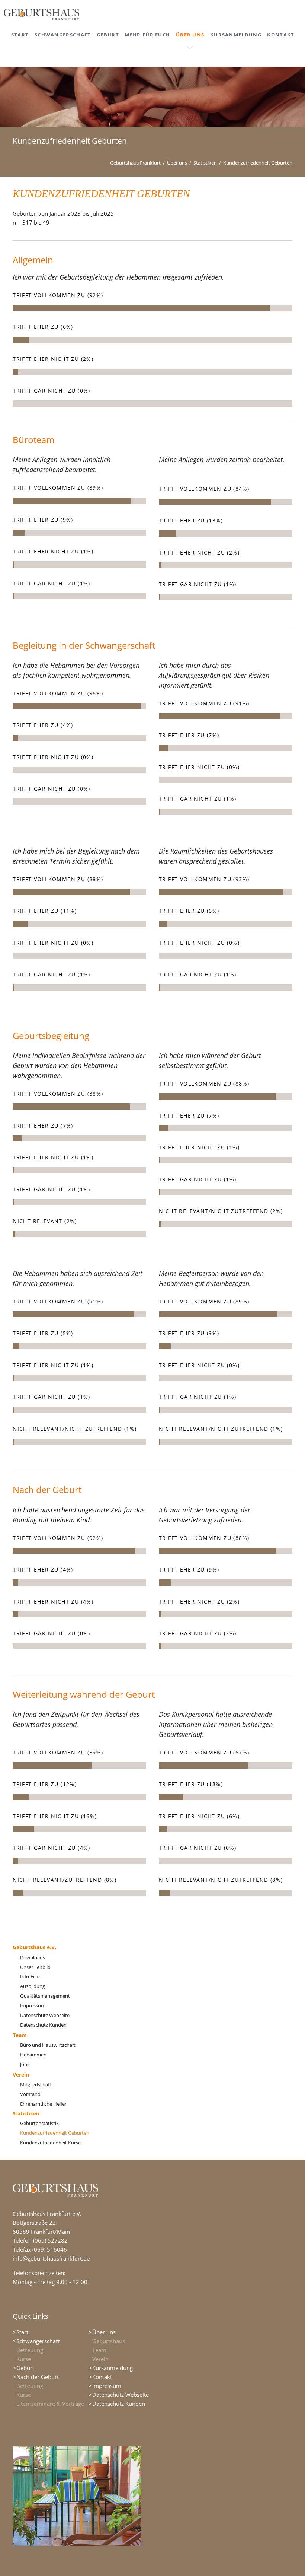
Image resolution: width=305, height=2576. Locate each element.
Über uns (177, 163)
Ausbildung (33, 1986)
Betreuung (30, 2350)
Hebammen (33, 2055)
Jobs (25, 2064)
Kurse (24, 2359)
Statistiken (205, 163)
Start (22, 2332)
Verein (21, 2075)
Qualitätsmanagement (45, 1996)
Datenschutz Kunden (43, 2025)
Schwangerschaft (38, 2341)
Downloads (33, 1957)
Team (20, 2035)
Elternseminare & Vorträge (50, 2404)
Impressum (33, 2005)
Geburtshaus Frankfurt (135, 163)
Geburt (25, 2368)
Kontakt (102, 2377)
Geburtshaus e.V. (34, 1947)
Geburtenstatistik (39, 2123)
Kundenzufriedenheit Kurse (50, 2143)
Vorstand (30, 2094)
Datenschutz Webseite (45, 2015)
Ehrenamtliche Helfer (43, 2104)
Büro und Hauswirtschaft (48, 2045)
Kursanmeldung (113, 2368)
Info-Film (30, 1976)
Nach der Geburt (38, 2377)
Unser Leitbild (35, 1967)
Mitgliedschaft (36, 2084)
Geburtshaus (109, 2341)
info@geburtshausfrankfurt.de (51, 2258)
